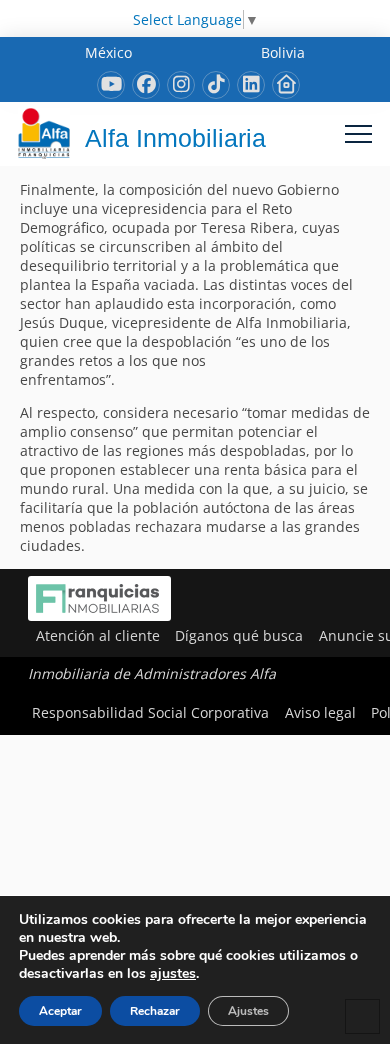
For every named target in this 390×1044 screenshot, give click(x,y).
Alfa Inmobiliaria (175, 138)
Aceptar (60, 1011)
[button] (358, 133)
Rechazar (155, 1011)
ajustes (173, 974)
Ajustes (248, 1011)
